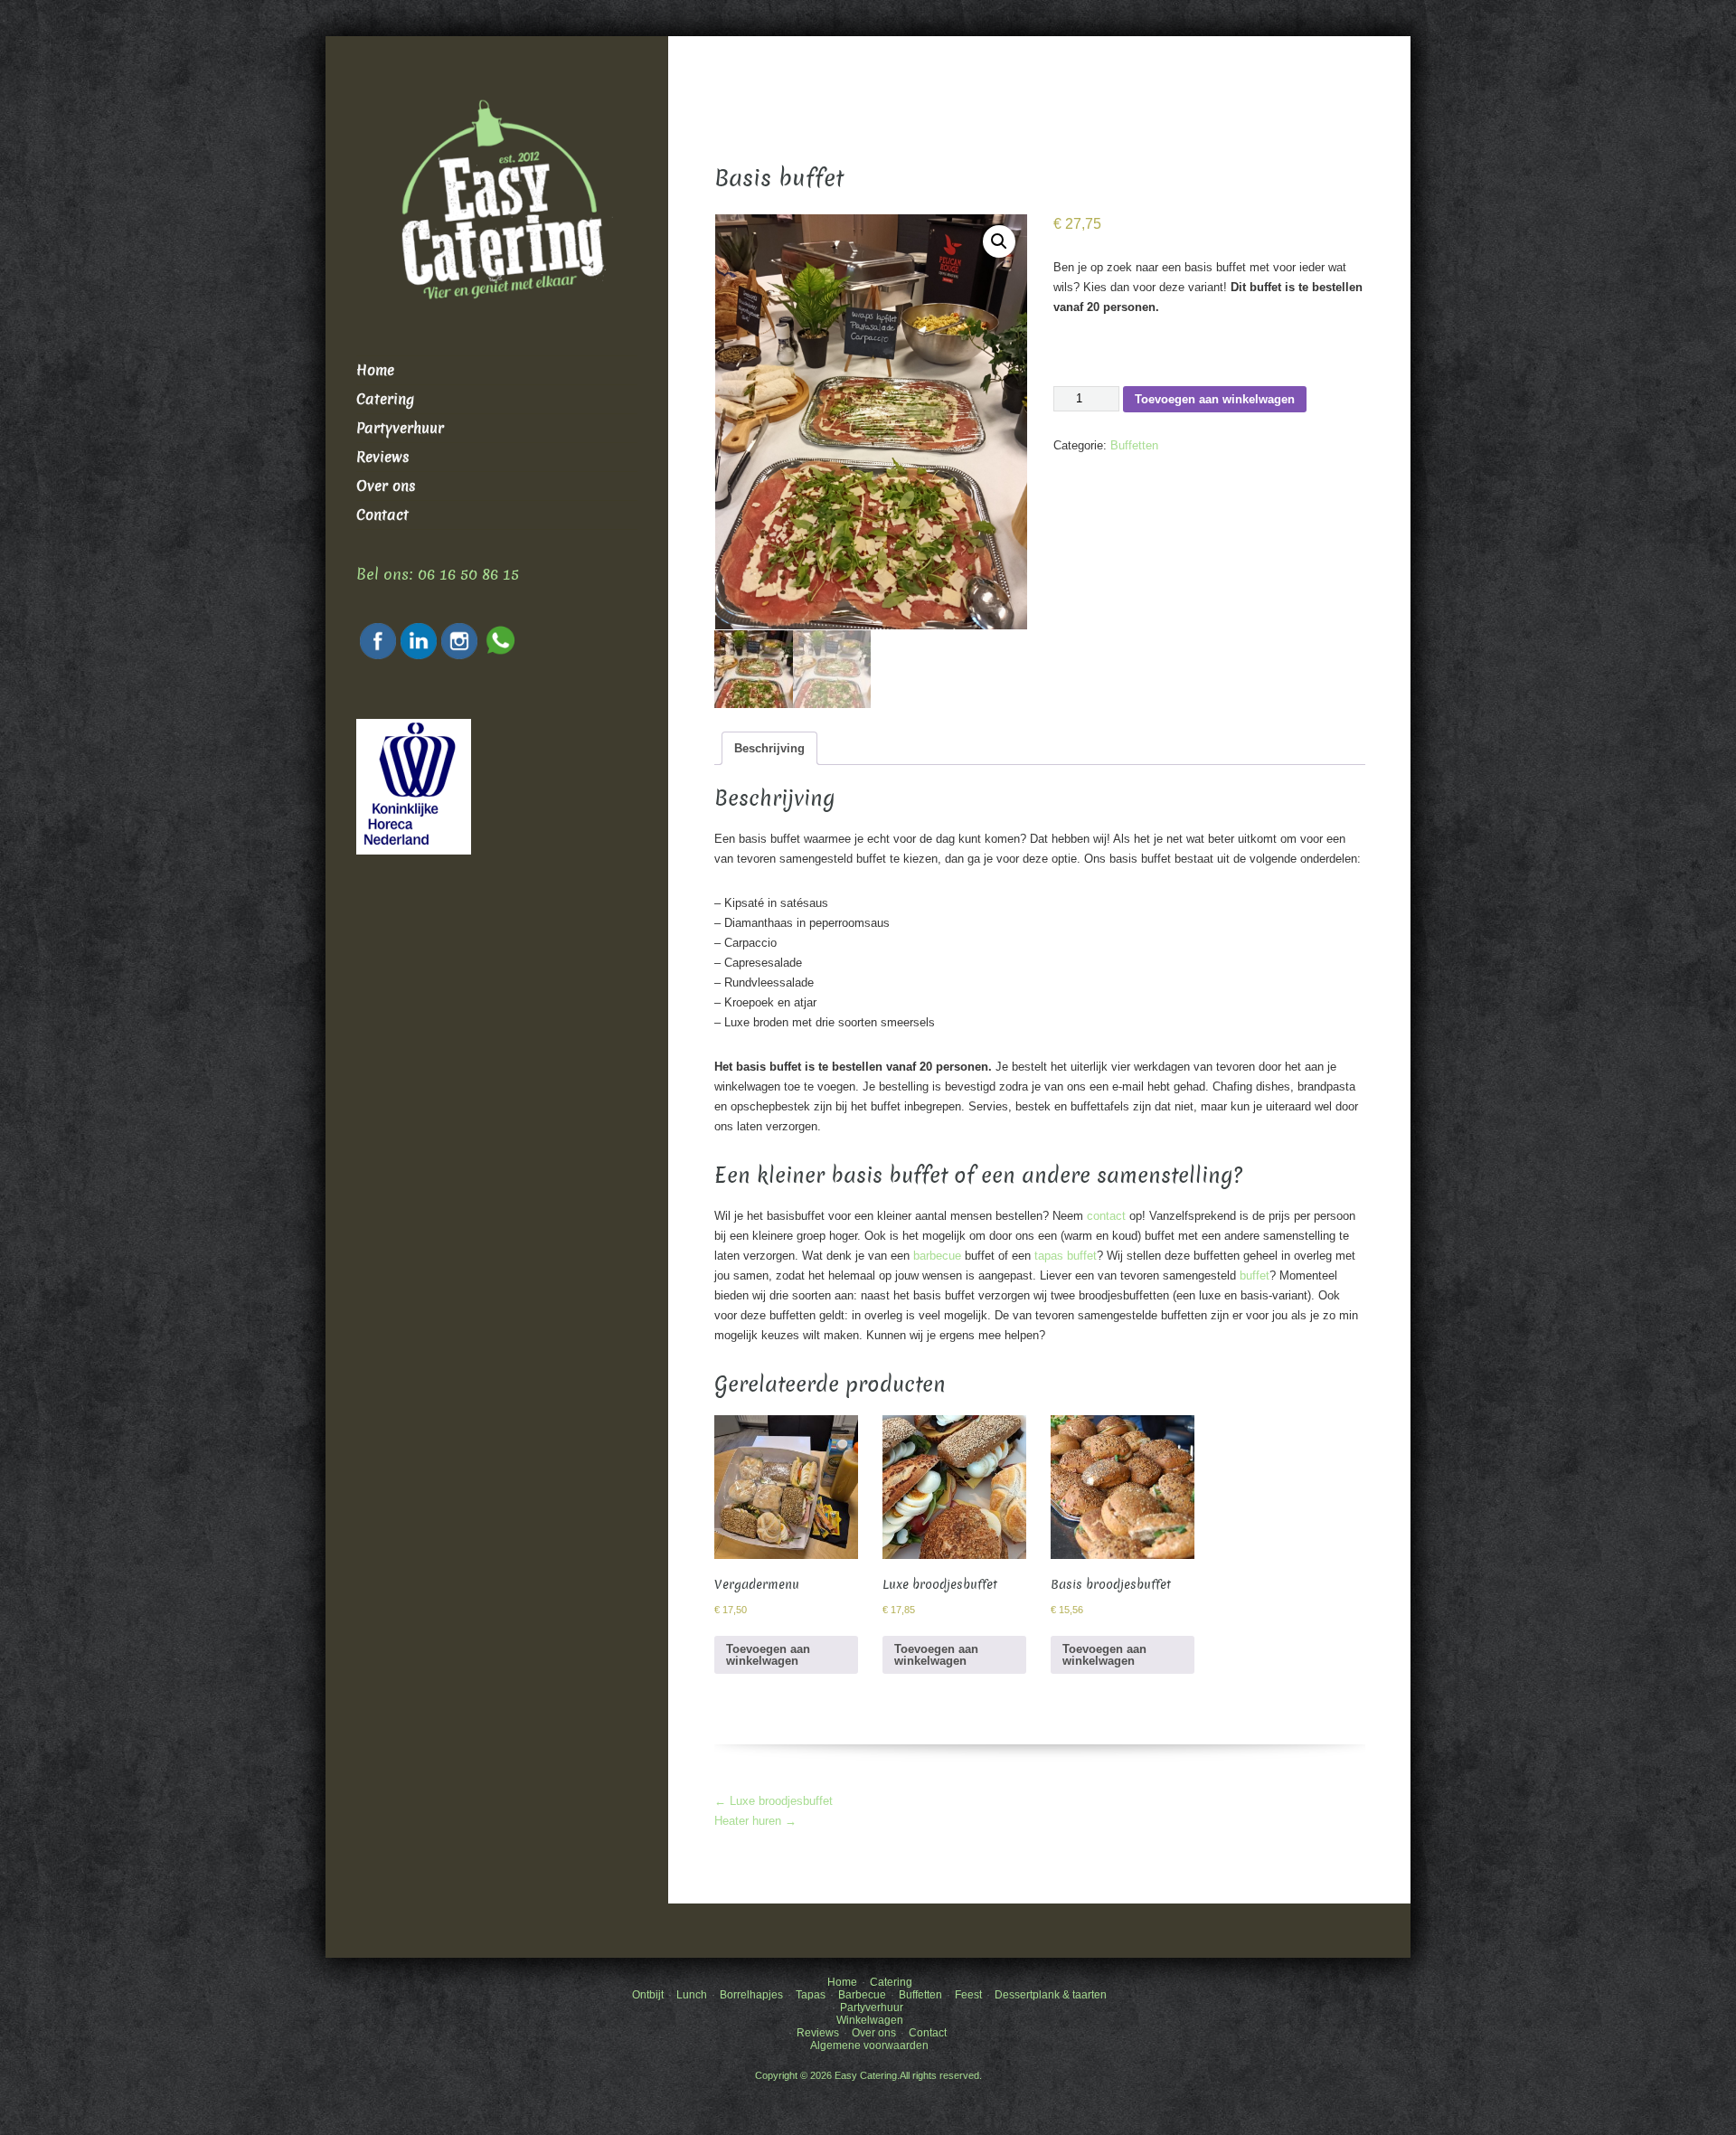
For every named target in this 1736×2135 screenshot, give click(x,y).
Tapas (811, 1995)
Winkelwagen (870, 2020)
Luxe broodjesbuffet (774, 1801)
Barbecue (862, 1995)
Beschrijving (769, 748)
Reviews (383, 457)
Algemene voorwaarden (869, 2045)
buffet (1255, 1275)
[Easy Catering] (497, 215)
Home (375, 370)
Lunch (692, 1995)
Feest (968, 1995)
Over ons (386, 486)
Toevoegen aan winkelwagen (1215, 399)
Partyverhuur (400, 428)
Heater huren (755, 1821)
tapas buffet (1066, 1256)
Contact (382, 515)
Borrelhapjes (751, 1995)
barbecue (937, 1256)
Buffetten (1134, 445)
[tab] (769, 748)
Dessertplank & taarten (1051, 1995)
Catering (385, 399)
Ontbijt (648, 1995)
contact (1106, 1216)
